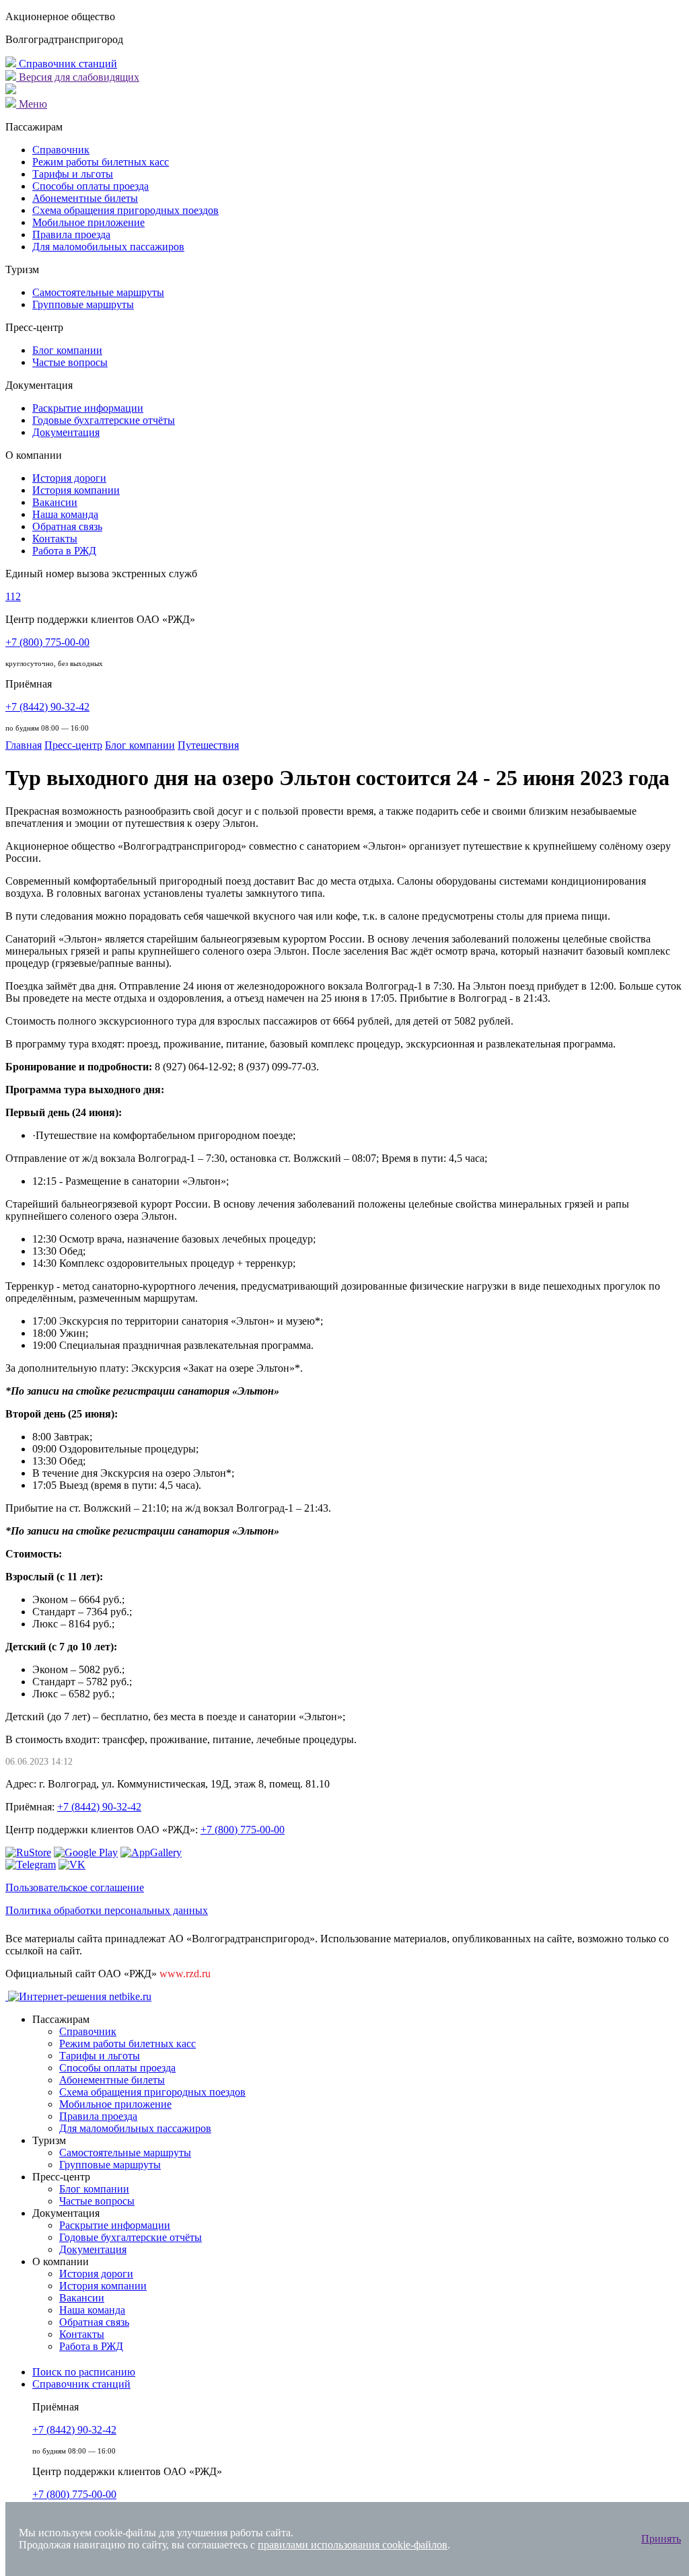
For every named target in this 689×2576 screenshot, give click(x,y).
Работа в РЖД (64, 551)
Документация (66, 432)
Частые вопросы (70, 362)
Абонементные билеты (85, 198)
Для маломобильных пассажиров (108, 247)
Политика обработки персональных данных (107, 1910)
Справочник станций (67, 64)
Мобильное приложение (88, 222)
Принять (661, 2539)
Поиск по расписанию (84, 2372)
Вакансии (55, 502)
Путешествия (208, 745)
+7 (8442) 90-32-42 (47, 707)
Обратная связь (67, 526)
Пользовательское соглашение (75, 1887)
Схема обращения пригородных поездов (125, 210)
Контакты (55, 539)
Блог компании (67, 350)
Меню (32, 104)
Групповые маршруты (83, 304)
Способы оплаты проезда (90, 186)
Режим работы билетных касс (101, 162)
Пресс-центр (73, 745)
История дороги (69, 478)
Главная (24, 745)
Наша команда (65, 514)
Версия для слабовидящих (78, 77)
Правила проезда (71, 234)
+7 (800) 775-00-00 (47, 642)
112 (13, 596)
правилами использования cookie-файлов (353, 2545)
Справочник (61, 150)
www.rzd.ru (185, 1974)
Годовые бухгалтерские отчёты (104, 420)
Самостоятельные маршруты (98, 292)
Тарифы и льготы (73, 174)
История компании (76, 490)
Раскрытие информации (88, 408)
